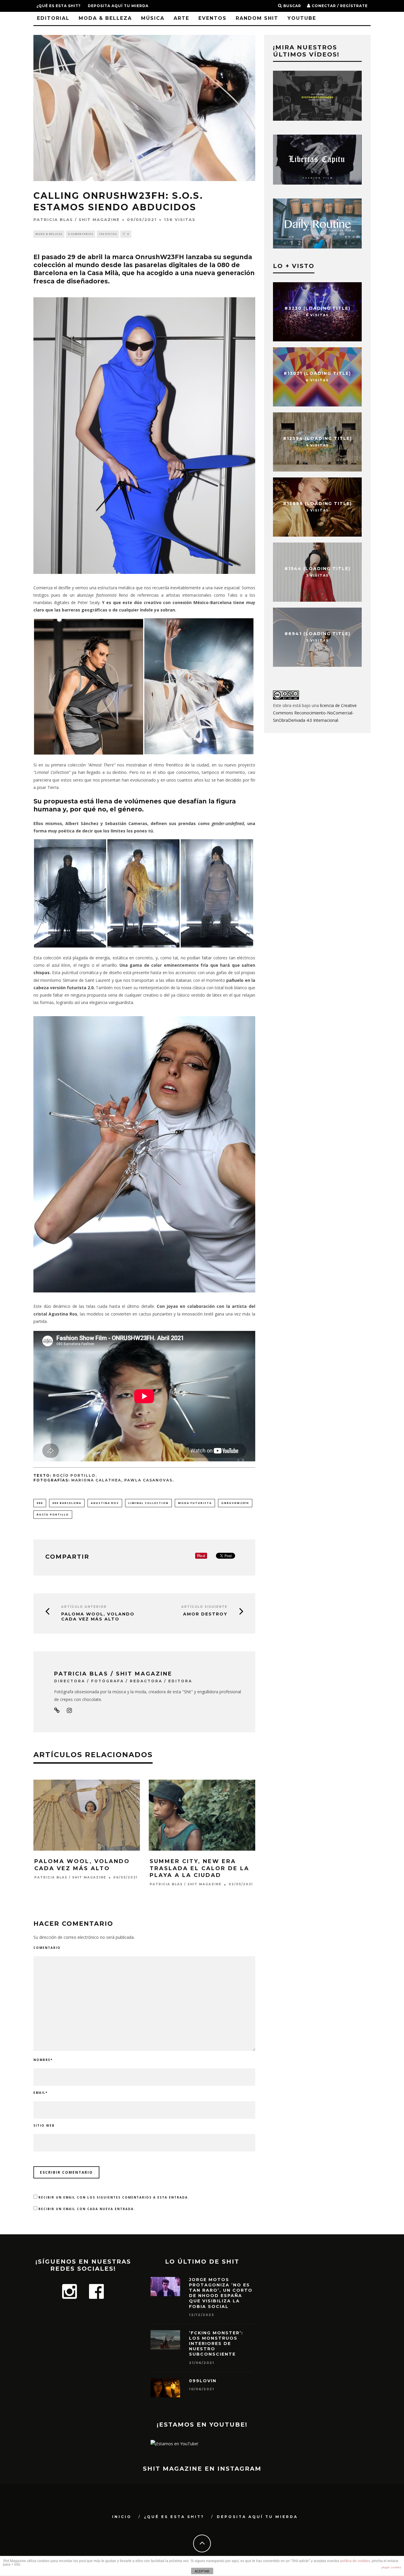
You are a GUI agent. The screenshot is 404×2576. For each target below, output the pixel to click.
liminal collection (148, 1503)
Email (41, 2093)
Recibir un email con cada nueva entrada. (87, 2209)
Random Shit (257, 18)
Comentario (47, 1948)
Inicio (122, 2517)
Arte (181, 18)
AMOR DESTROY (205, 1614)
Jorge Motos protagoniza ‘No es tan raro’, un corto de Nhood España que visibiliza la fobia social (221, 2293)
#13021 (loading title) (317, 373)
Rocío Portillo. (75, 1476)
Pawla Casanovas (148, 1480)
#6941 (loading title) (317, 633)
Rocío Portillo (53, 1514)
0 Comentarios (81, 234)
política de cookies (355, 2561)
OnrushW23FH (235, 1503)
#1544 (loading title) (317, 568)
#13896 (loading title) (317, 503)
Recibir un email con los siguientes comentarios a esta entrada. (114, 2197)
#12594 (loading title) (317, 438)
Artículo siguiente (204, 1607)
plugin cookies (391, 2567)
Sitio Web (44, 2125)
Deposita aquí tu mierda (118, 6)
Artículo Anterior (84, 1607)
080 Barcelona (67, 1503)
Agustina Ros (105, 1503)
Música (153, 18)
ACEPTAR (202, 2571)
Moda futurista (195, 1503)
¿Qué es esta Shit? (59, 6)
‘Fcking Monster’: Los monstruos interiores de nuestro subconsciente (216, 2344)
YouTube (302, 18)
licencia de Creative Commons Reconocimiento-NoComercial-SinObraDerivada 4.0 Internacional (315, 713)
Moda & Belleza (105, 18)
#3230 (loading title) (317, 308)
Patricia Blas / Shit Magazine (77, 219)
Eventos (212, 18)
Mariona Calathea (96, 1480)
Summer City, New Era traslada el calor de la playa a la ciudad (199, 1868)
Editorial (53, 18)
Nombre (43, 2060)
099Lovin (203, 2381)
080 (40, 1503)
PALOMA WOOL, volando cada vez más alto (98, 1617)
